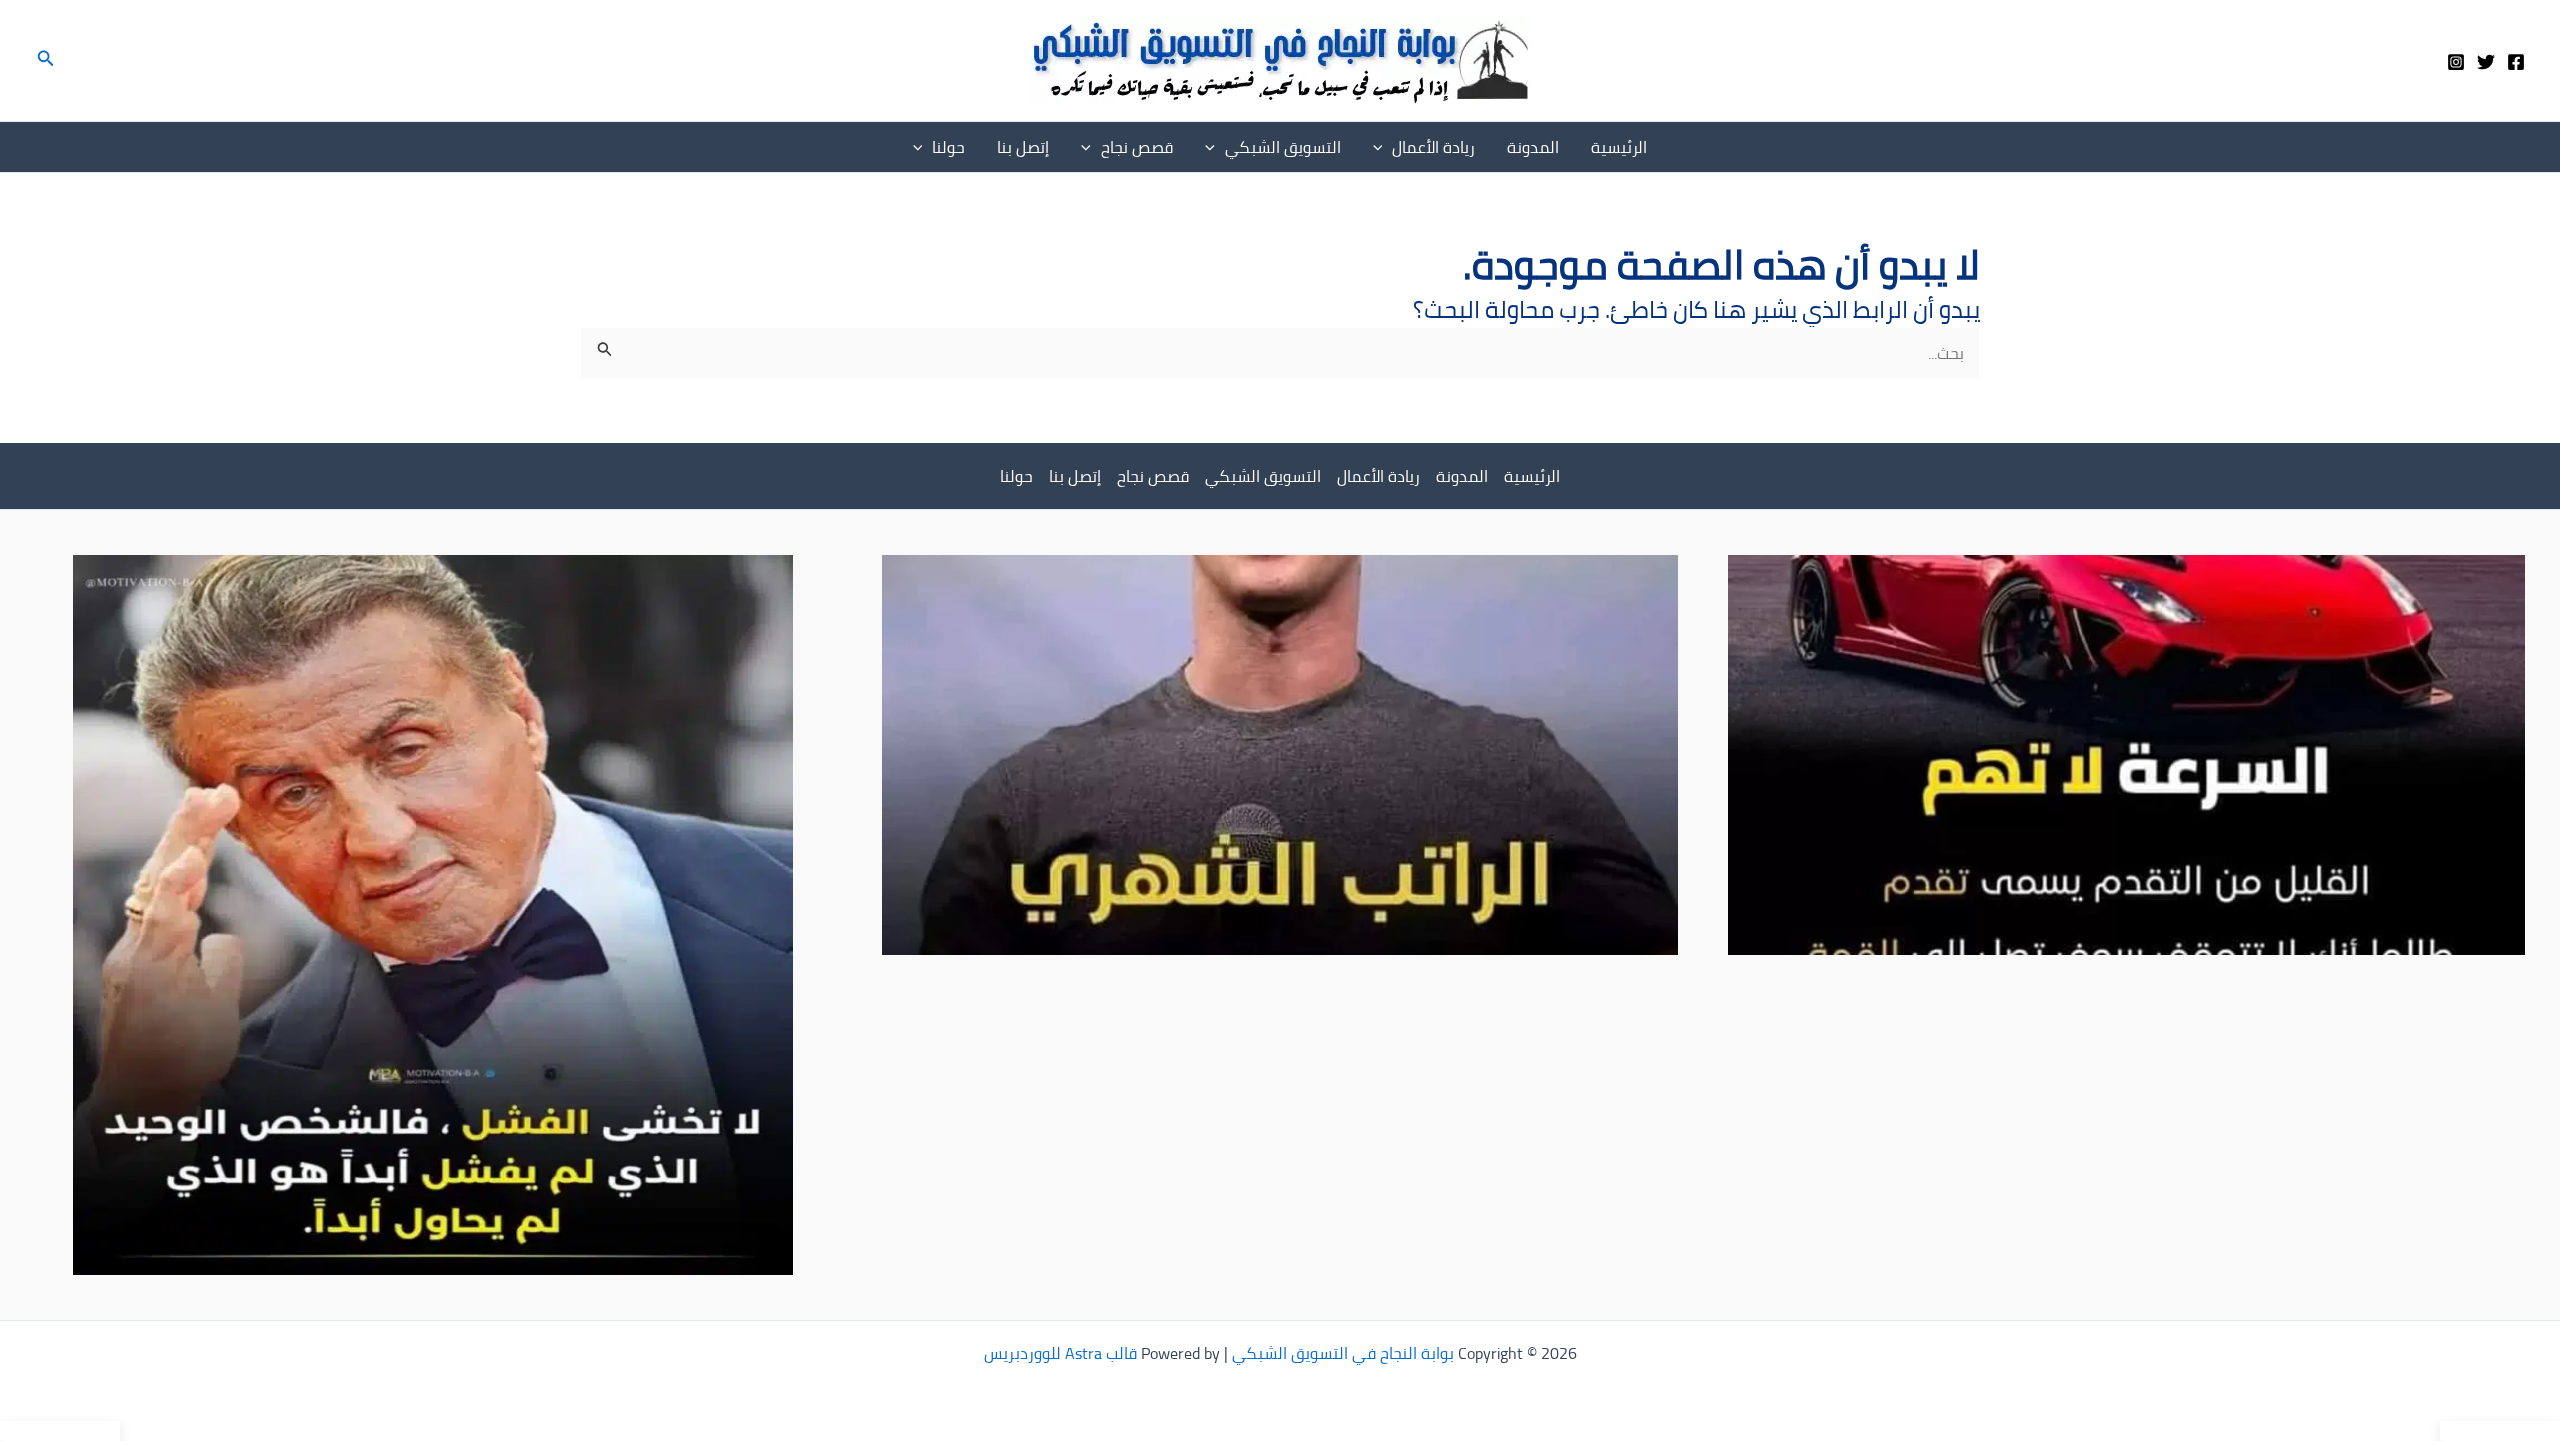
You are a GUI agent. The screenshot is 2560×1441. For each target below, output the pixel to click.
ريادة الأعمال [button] (1433, 147)
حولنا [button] (948, 147)
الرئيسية (1619, 147)
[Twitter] (2486, 62)
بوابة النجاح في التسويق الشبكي (1343, 1353)
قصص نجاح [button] (1137, 147)
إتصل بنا (1023, 147)
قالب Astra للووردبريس (1060, 1353)
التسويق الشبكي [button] (1283, 147)
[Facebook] (2516, 62)
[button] (44, 60)
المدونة (1533, 147)
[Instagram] (2456, 62)
